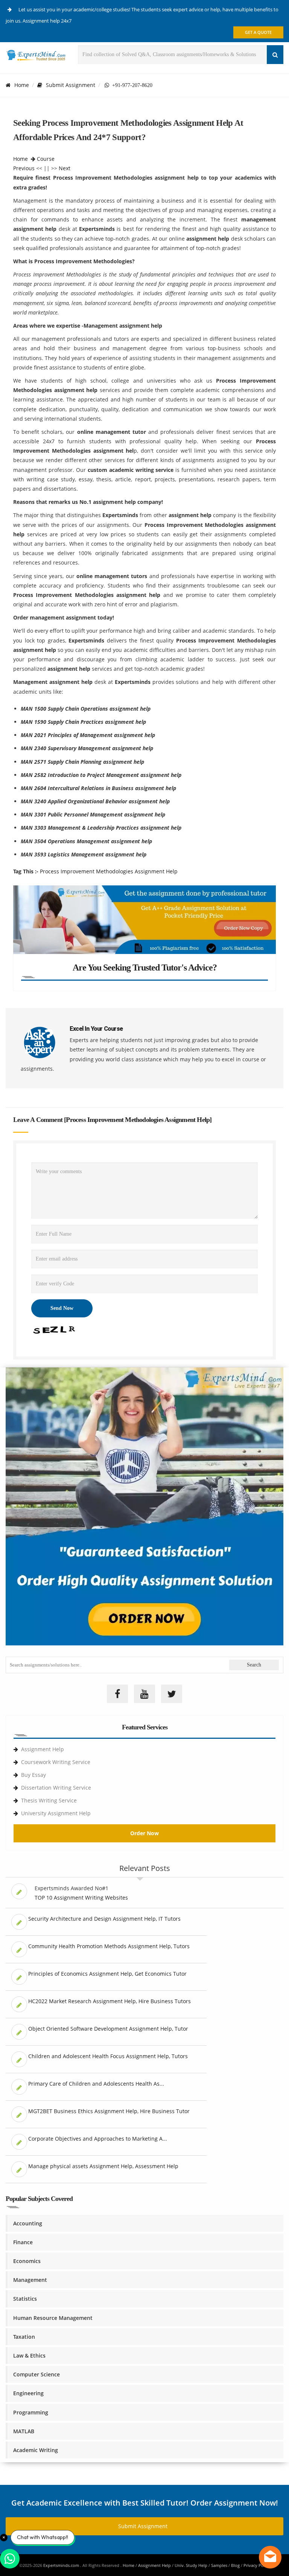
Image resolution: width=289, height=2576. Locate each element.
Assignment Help (43, 1749)
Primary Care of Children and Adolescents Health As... (96, 2084)
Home (22, 85)
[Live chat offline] (270, 2557)
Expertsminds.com (62, 2565)
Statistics (25, 2299)
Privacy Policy (257, 2565)
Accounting (28, 2223)
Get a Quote (258, 32)
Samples (219, 2565)
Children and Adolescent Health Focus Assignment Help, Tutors (108, 2056)
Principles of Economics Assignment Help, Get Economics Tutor (107, 1974)
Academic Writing (36, 2450)
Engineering (28, 2393)
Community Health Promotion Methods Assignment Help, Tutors (109, 1946)
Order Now (144, 1833)
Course (46, 159)
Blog (235, 2565)
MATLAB (24, 2431)
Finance (23, 2242)
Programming (31, 2412)
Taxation (24, 2337)
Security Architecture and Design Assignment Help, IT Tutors (104, 1919)
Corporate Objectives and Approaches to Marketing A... (98, 2139)
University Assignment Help (56, 1813)
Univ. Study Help (191, 2565)
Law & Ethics (29, 2355)
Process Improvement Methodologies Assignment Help (109, 871)
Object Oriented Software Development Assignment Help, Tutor (108, 2029)
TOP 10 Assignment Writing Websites (81, 1898)
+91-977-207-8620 (131, 85)
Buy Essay (33, 1775)
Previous (24, 168)
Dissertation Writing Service (56, 1788)
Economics (27, 2261)
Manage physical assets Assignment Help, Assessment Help (103, 2166)
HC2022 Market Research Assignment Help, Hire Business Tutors (110, 2001)
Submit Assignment (71, 85)
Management (30, 2280)
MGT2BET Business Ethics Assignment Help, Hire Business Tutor (109, 2111)
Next (65, 168)
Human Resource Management (53, 2318)
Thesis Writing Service (49, 1800)
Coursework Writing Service (56, 1762)
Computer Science (37, 2374)
